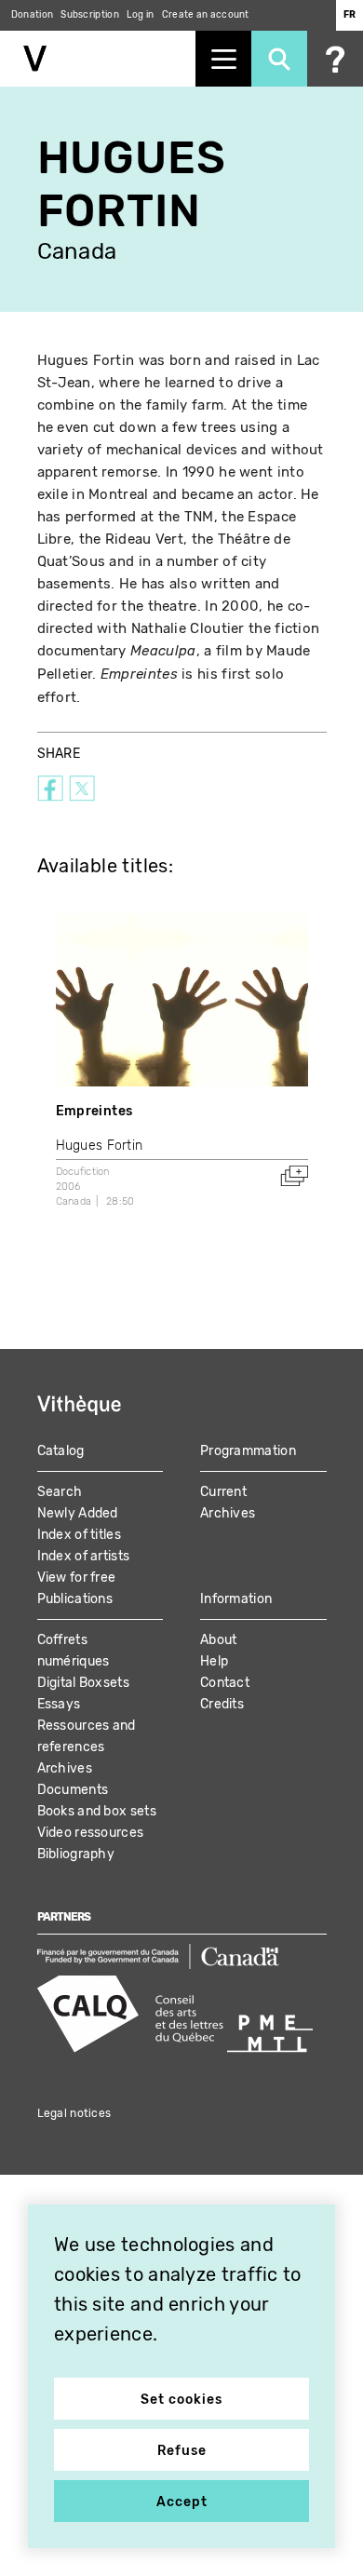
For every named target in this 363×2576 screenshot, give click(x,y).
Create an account (206, 15)
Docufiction (83, 1172)
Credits (222, 1704)
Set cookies (181, 2400)
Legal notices (74, 2113)
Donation (32, 15)
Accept (182, 2502)
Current (223, 1492)
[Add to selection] (294, 1176)
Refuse (182, 2451)
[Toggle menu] (223, 59)
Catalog (61, 1451)
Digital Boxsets (84, 1683)
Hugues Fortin (100, 1146)
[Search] (279, 59)
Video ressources (91, 1833)
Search (60, 1492)
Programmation (248, 1451)
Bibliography (76, 1854)
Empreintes (94, 1111)
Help (214, 1661)
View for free (77, 1578)
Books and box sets (97, 1811)
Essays (59, 1704)
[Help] (335, 59)
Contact (225, 1683)
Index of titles (80, 1535)
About (219, 1640)
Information (236, 1599)
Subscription (90, 15)
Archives (228, 1513)
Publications (75, 1599)
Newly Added (78, 1513)
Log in (141, 15)
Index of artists (84, 1556)
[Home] (98, 59)
